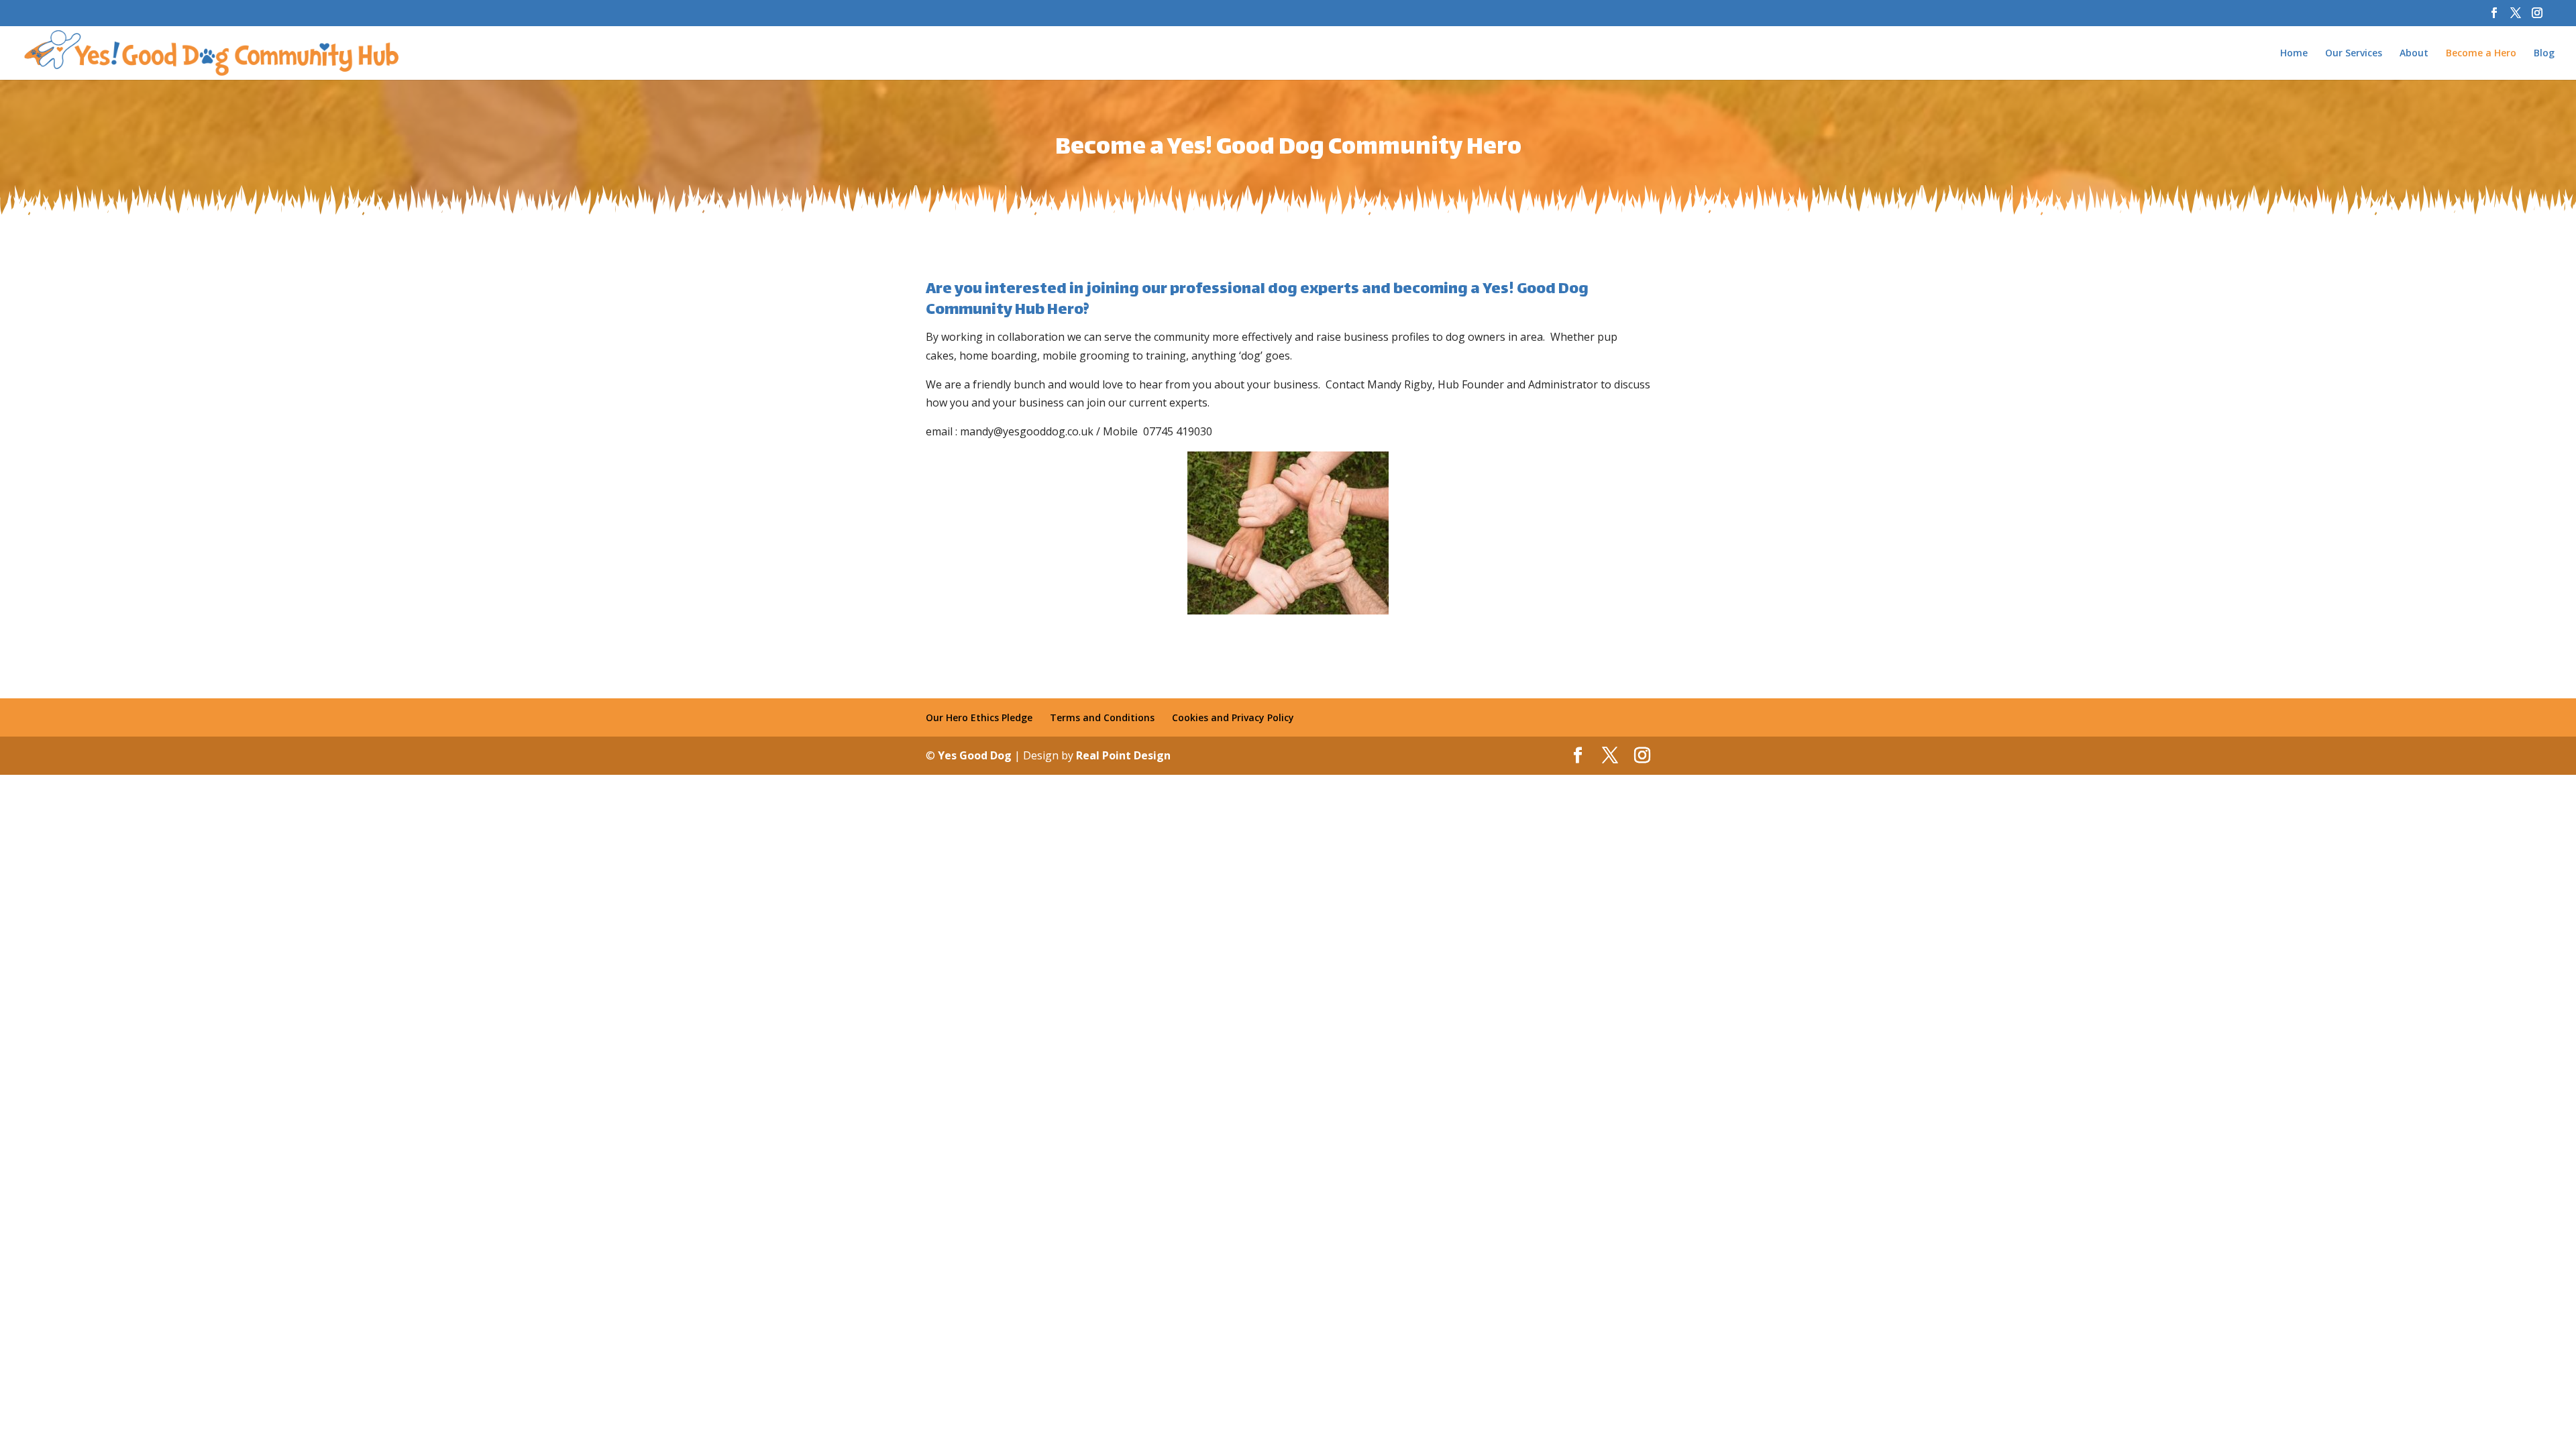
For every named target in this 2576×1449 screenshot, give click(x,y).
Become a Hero (2481, 54)
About (2414, 54)
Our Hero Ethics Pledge (979, 717)
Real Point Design (1123, 755)
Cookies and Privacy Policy (1233, 717)
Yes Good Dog (976, 755)
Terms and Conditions (1102, 717)
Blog (2544, 54)
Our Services (2354, 54)
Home (2294, 54)
